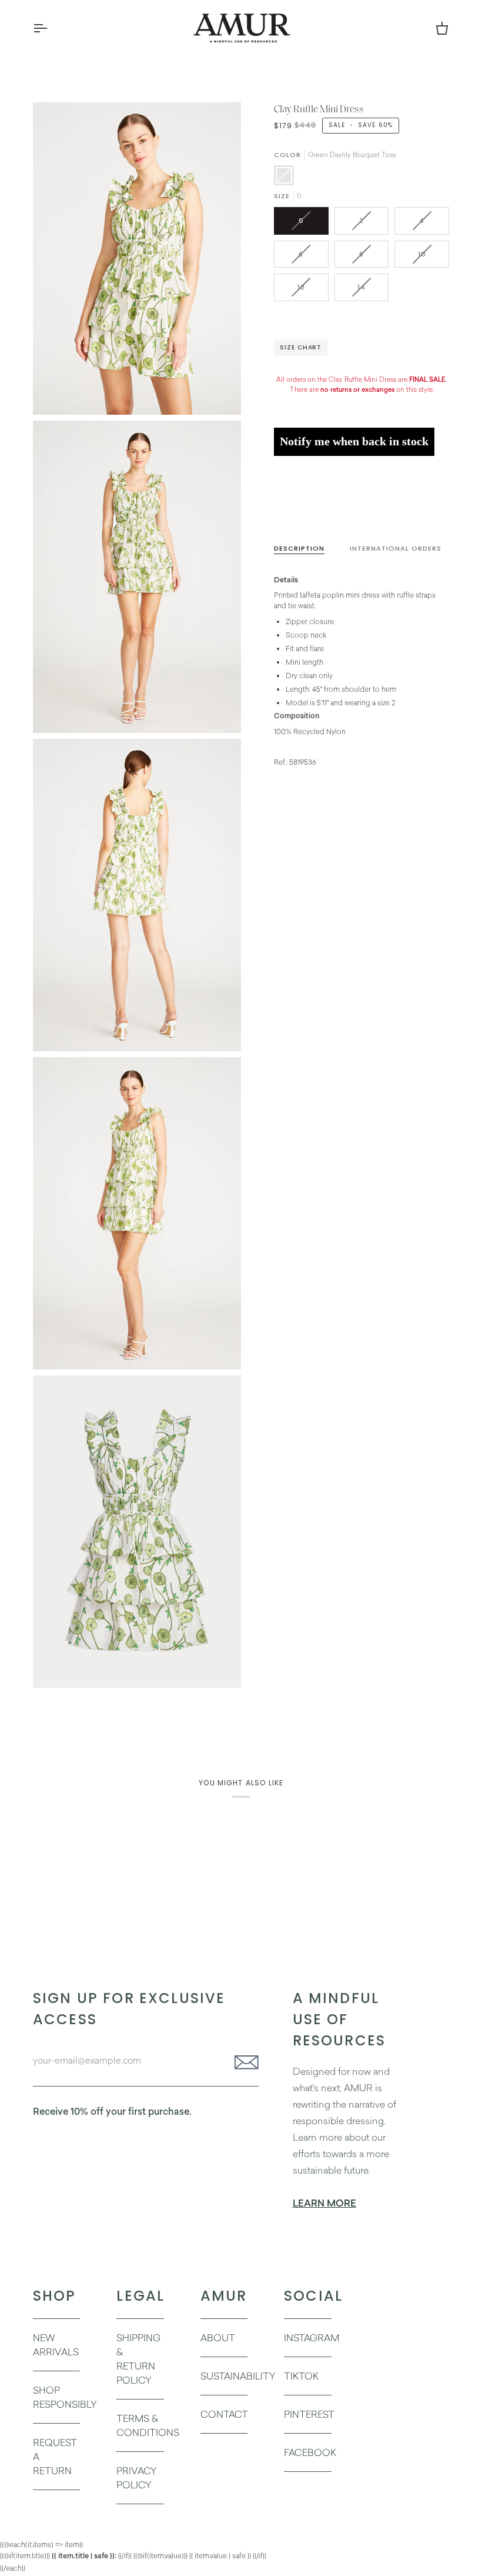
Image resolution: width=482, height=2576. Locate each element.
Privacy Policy (137, 2478)
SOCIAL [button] (307, 2296)
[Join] (243, 2062)
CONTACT (224, 2414)
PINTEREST (309, 2414)
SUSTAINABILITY (238, 2376)
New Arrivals (56, 2345)
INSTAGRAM (312, 2338)
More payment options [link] (312, 509)
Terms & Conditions (148, 2425)
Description (299, 548)
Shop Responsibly (65, 2397)
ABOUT (218, 2338)
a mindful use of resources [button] (339, 2019)
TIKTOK (301, 2376)
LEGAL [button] (140, 2296)
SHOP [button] (55, 2296)
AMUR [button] (224, 2296)
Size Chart (301, 347)
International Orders (396, 548)
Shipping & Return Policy (138, 2359)
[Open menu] (51, 28)
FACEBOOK (310, 2452)
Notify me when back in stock (354, 441)
